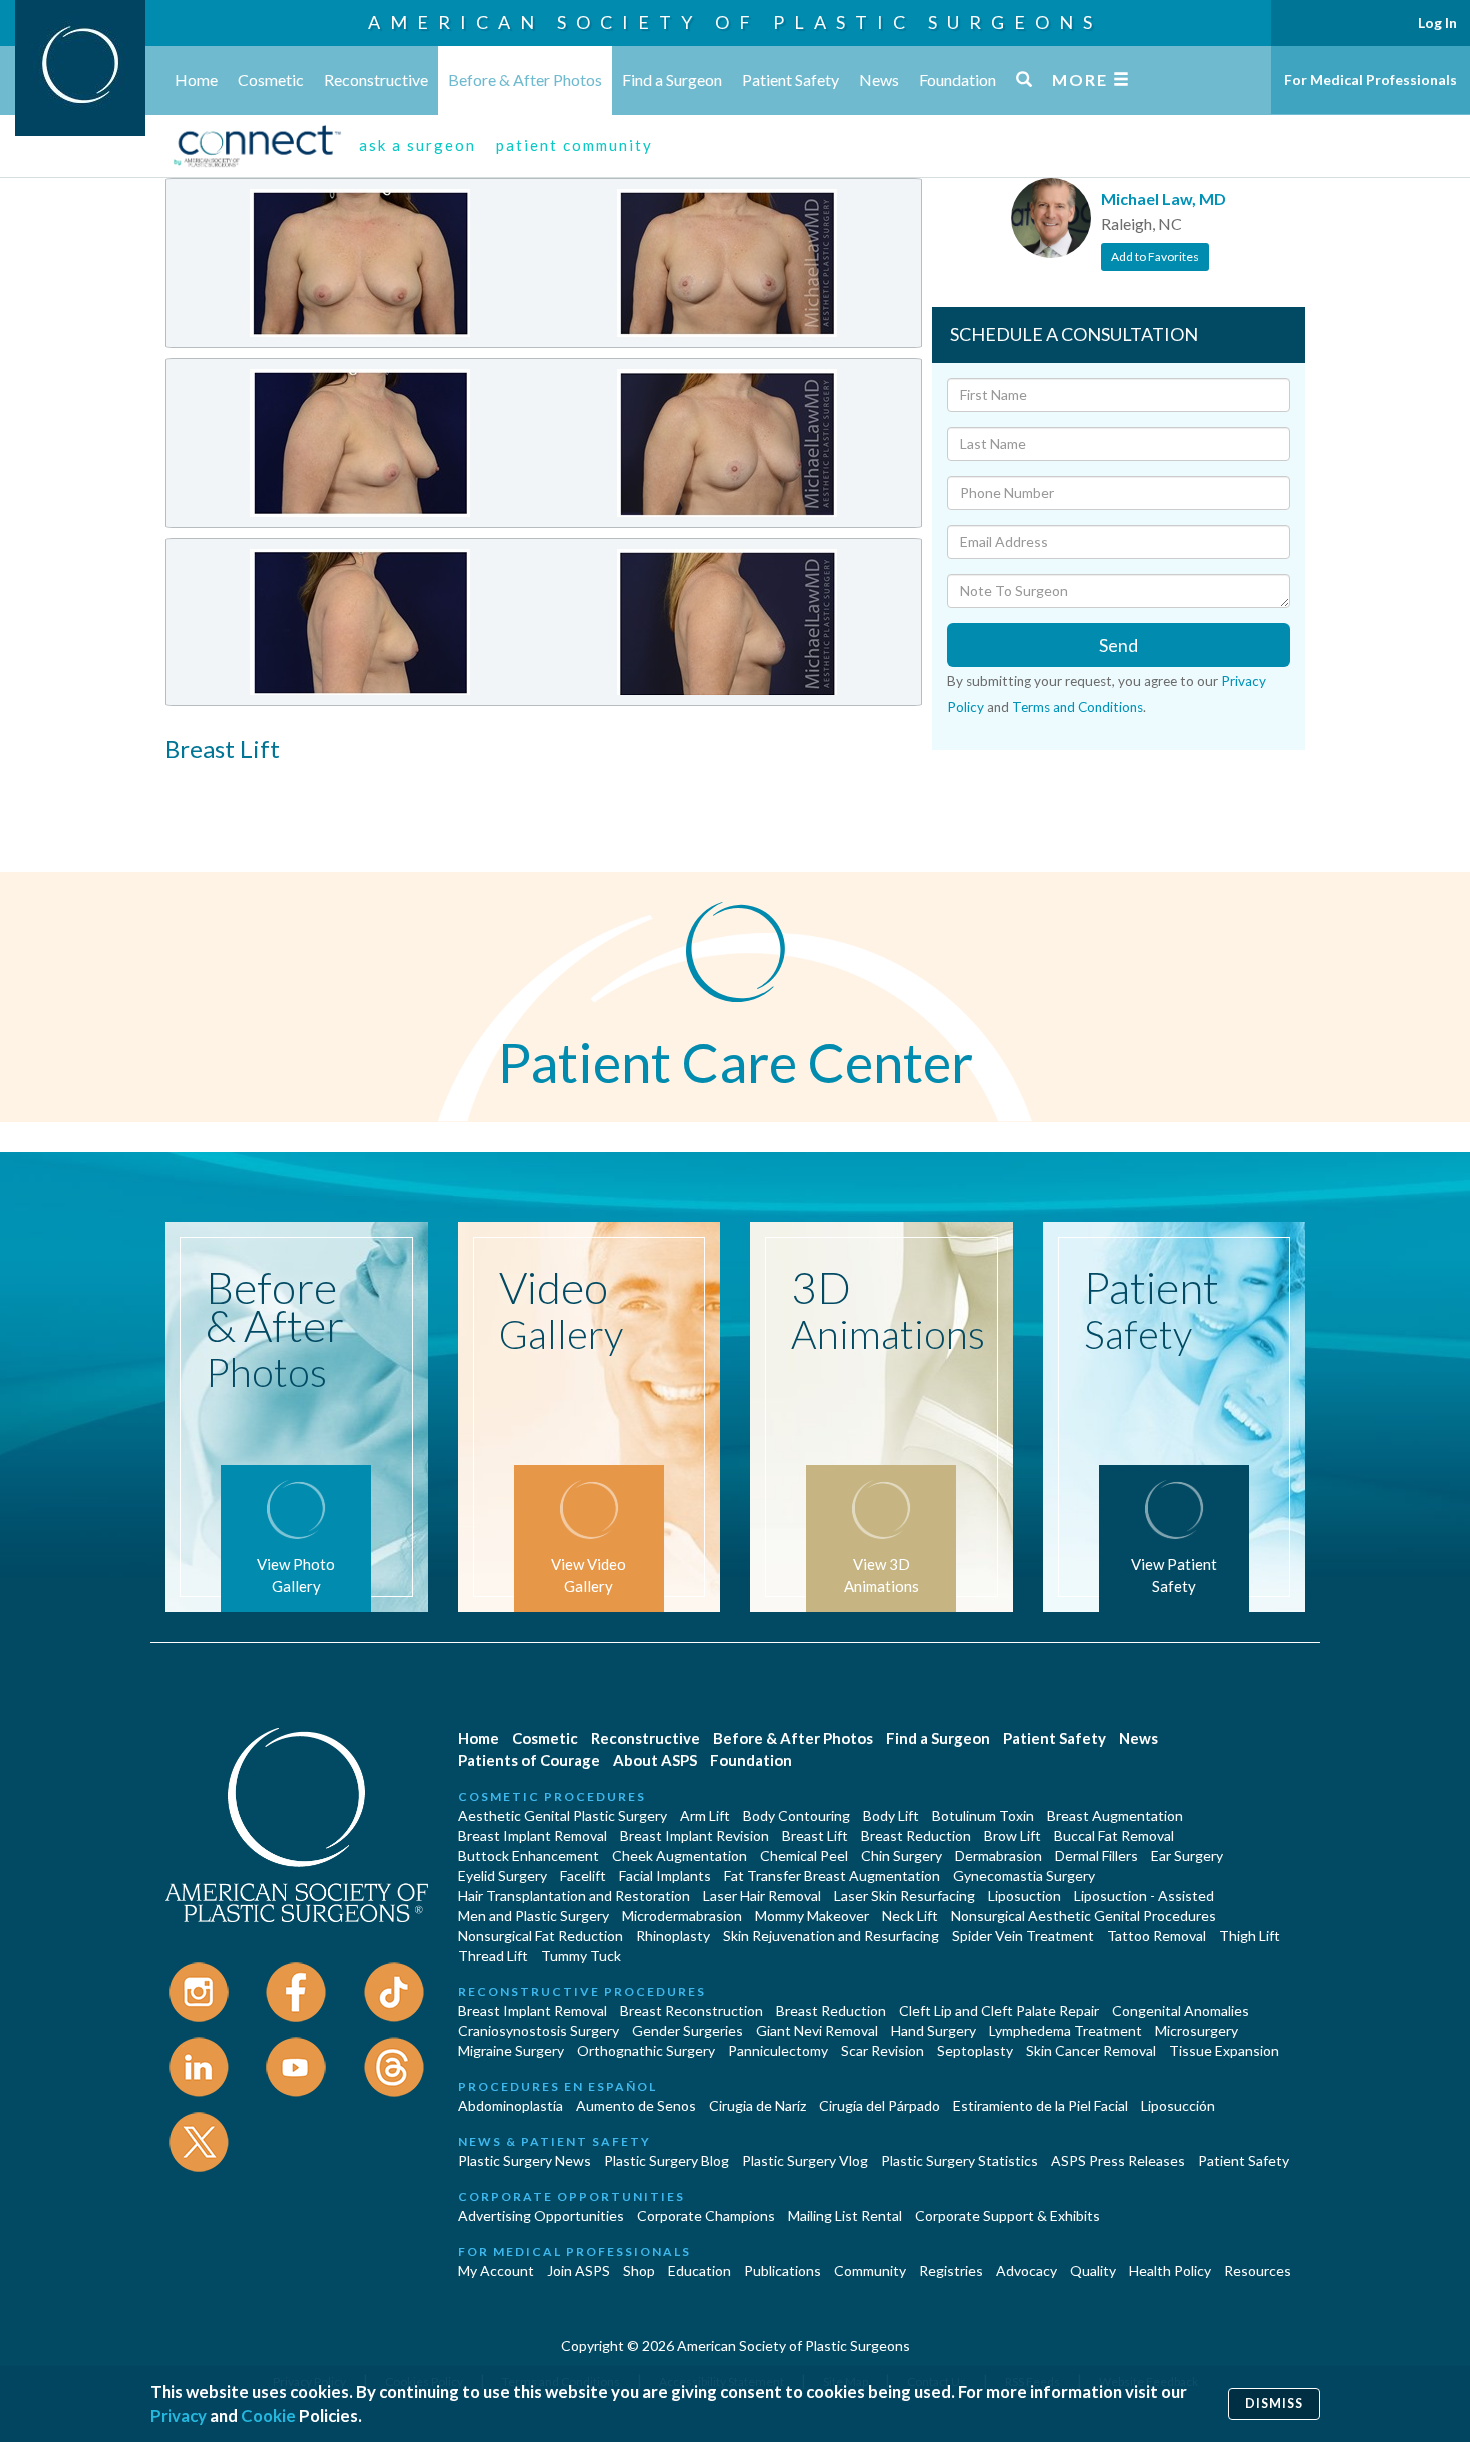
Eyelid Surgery (502, 1875)
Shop (639, 2270)
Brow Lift (1012, 1835)
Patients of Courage (529, 1760)
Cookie (268, 2415)
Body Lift (891, 1815)
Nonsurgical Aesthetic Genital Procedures (1083, 1915)
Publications (782, 2270)
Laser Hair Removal (762, 1895)
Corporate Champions (706, 2215)
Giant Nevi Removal (817, 2030)
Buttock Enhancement (528, 1855)
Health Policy (1170, 2270)
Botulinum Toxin (983, 1815)
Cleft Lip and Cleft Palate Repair (999, 2010)
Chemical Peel (804, 1855)
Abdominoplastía (510, 2105)
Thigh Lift (1249, 1935)
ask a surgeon (417, 145)
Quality (1093, 2270)
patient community (574, 145)
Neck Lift (910, 1915)
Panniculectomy (778, 2050)
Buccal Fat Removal (1114, 1835)
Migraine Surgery (511, 2050)
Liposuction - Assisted (1144, 1895)
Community (870, 2270)
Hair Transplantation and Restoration (574, 1895)
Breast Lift (815, 1835)
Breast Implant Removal (532, 1835)
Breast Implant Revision (694, 1835)
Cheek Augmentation (679, 1855)
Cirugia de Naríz (757, 2105)
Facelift (583, 1875)
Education (699, 2270)
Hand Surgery (933, 2030)
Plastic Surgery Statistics (959, 2160)
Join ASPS (578, 2270)
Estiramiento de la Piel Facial (1040, 2105)
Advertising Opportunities (541, 2215)
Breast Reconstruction (691, 2010)
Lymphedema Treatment (1065, 2030)
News (879, 79)
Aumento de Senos (636, 2105)
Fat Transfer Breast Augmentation (832, 1875)
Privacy (178, 2415)
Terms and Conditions (1077, 707)
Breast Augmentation (1115, 1815)
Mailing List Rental (845, 2215)
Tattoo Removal (1156, 1935)
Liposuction (1024, 1895)
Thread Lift (493, 1955)
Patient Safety (790, 79)
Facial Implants (665, 1875)
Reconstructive (376, 79)
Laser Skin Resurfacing (904, 1895)
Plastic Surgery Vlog (805, 2160)
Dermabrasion (998, 1855)
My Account (496, 2270)
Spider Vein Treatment (1023, 1935)
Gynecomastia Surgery (1024, 1875)
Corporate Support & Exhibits (1007, 2215)
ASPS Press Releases (1118, 2160)
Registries (951, 2270)
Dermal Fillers (1096, 1855)
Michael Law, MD (1163, 198)
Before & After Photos (525, 79)
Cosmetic (271, 79)
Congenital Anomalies (1180, 2010)
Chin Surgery (901, 1855)
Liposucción (1178, 2105)
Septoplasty (975, 2050)
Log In (1437, 22)
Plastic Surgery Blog (666, 2160)
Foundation (957, 79)
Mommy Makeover (812, 1915)
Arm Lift (705, 1815)
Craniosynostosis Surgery (538, 2030)
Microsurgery (1196, 2030)
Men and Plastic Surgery (533, 1915)
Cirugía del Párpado (879, 2105)
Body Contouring (796, 1815)
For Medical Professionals (1370, 79)
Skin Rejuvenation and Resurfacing (831, 1935)
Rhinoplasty (673, 1935)
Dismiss (1274, 2403)
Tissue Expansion (1224, 2050)
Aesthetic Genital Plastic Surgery (562, 1815)
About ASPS (655, 1760)
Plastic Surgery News (524, 2160)
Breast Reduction (916, 1835)
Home (196, 79)
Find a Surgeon (672, 79)
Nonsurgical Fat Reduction (540, 1935)
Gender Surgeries (687, 2030)
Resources (1257, 2270)
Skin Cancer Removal (1091, 2050)
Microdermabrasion (682, 1915)
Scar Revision (882, 2050)
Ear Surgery (1187, 1855)
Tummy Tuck (581, 1955)
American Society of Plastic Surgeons (735, 22)
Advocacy (1026, 2270)
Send (1118, 645)
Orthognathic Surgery (646, 2050)
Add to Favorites (1155, 256)
